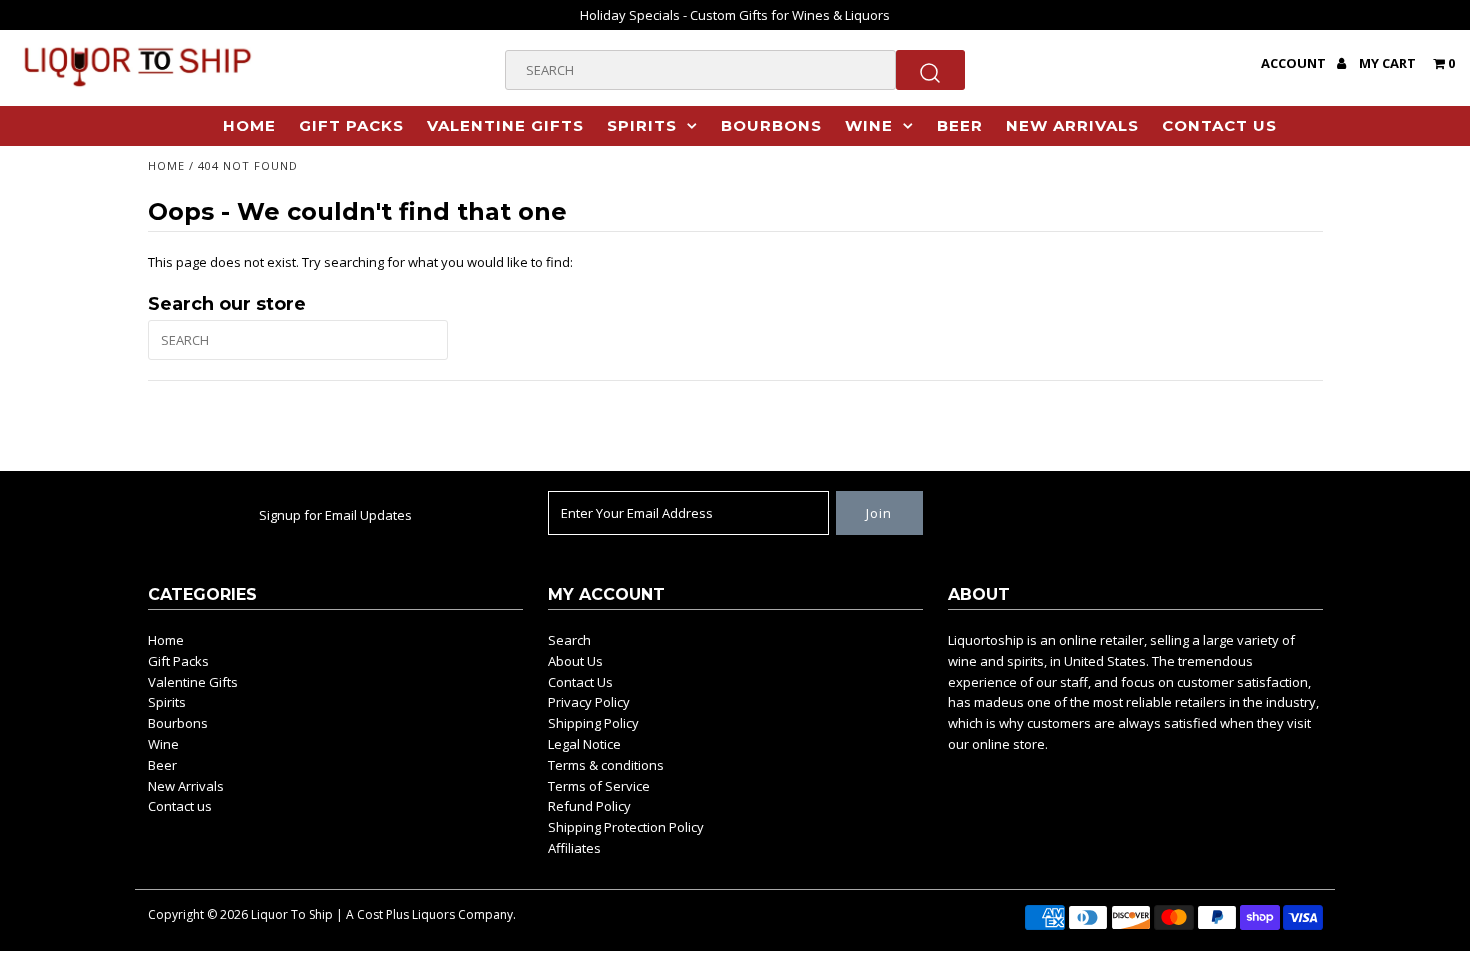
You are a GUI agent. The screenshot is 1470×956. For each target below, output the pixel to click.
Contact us (1219, 125)
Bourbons (771, 125)
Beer (960, 125)
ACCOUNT (1295, 63)
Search (569, 640)
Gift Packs (351, 125)
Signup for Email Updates (335, 515)
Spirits (642, 125)
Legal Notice (584, 744)
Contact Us (580, 682)
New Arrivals (1072, 125)
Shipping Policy (593, 723)
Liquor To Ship (292, 914)
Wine (869, 125)
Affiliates (574, 848)
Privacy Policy (589, 702)
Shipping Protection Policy (626, 827)
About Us (575, 661)
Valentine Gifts (505, 125)
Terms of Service (599, 786)
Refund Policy (589, 806)
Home (249, 125)
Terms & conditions (606, 765)
